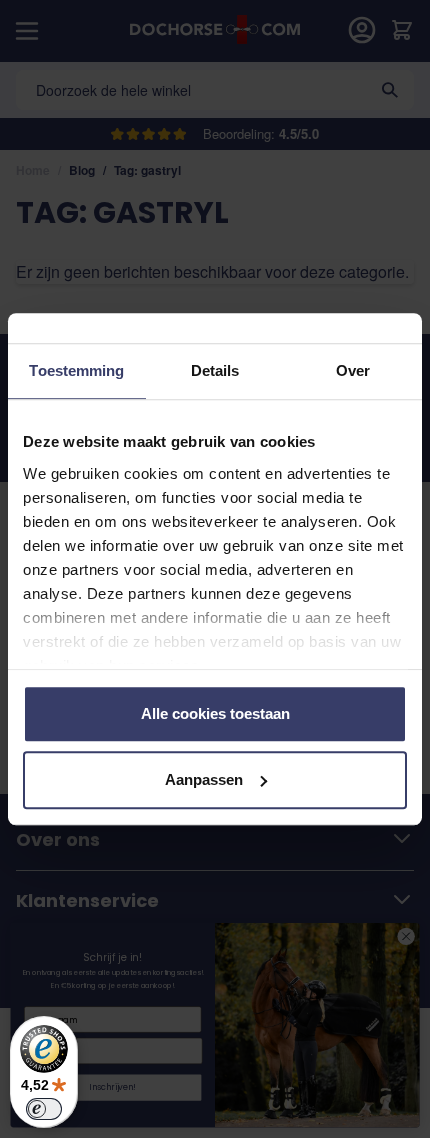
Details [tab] (215, 370)
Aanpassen (204, 779)
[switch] (44, 1109)
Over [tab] (353, 370)
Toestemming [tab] (76, 370)
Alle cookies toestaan (215, 713)
